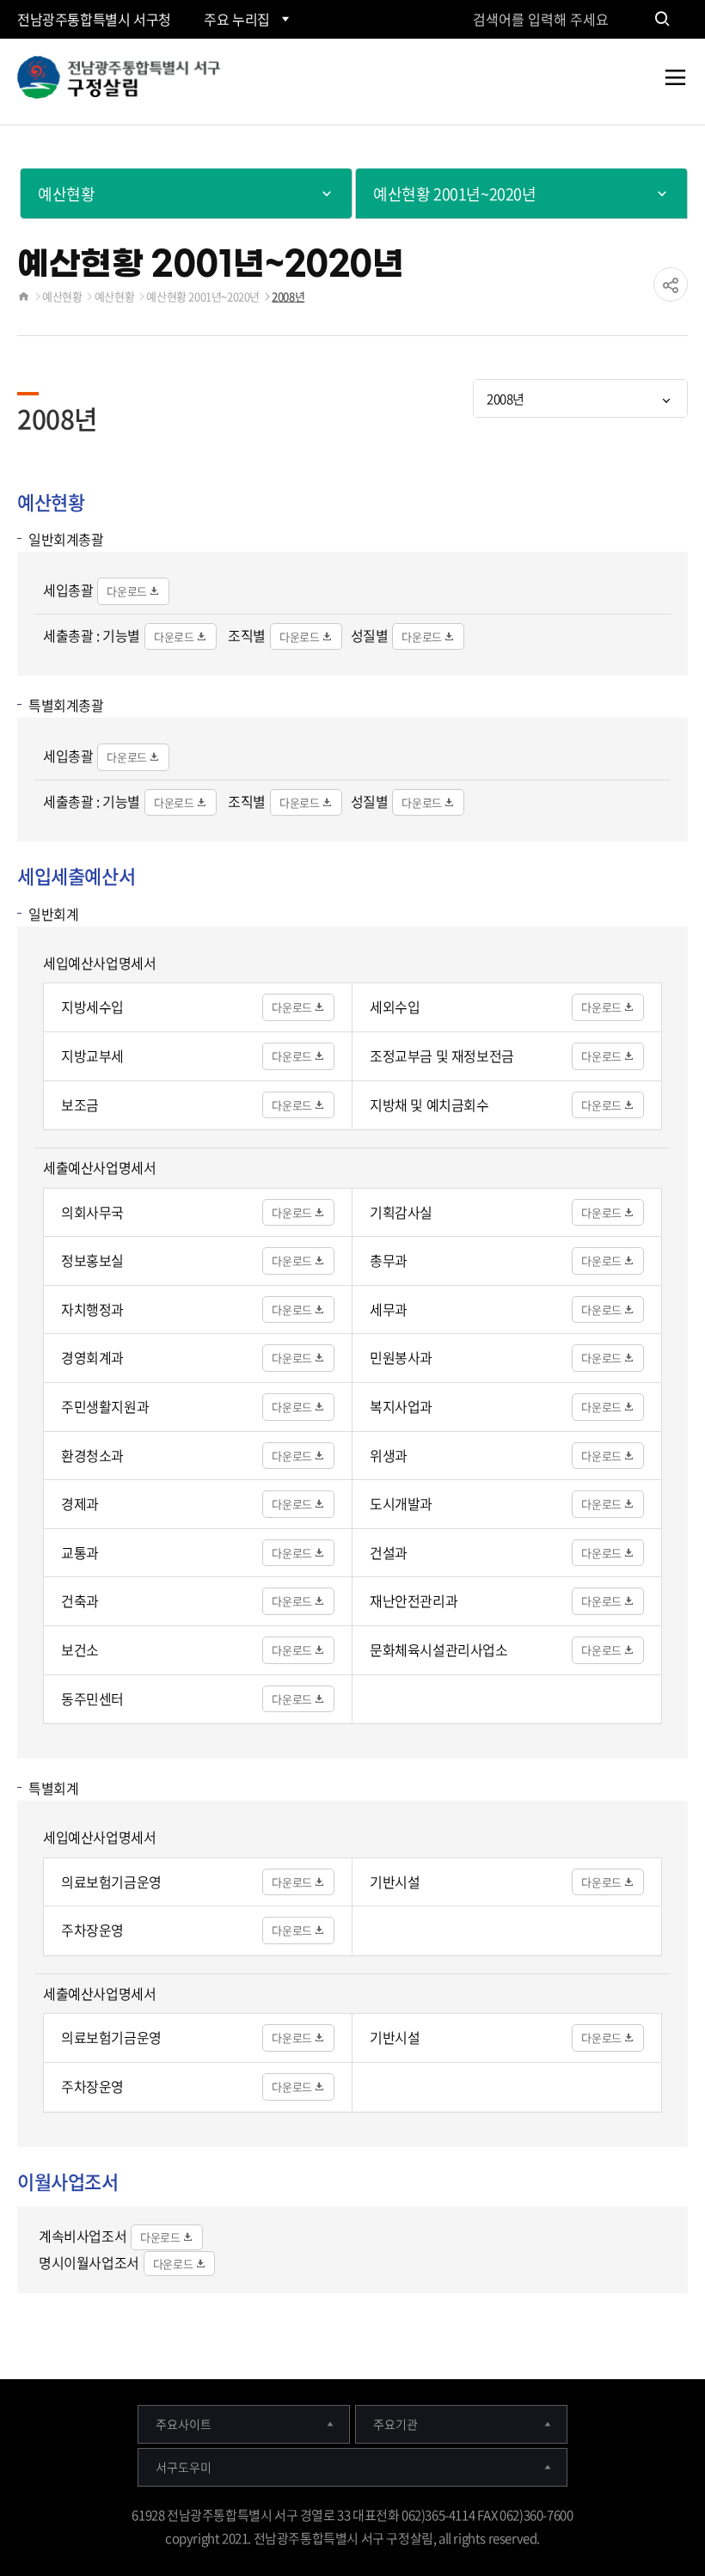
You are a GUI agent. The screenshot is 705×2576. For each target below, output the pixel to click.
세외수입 (395, 1007)
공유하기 (671, 285)
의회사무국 (92, 1212)
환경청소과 (92, 1455)
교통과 (80, 1552)
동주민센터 (92, 1698)
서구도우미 (184, 2467)
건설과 (389, 1552)
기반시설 (395, 1882)
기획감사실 (401, 1212)
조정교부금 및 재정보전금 (442, 1055)
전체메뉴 (675, 90)
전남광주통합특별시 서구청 (94, 19)
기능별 (121, 635)
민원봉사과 (401, 1357)
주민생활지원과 (105, 1406)
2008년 (288, 296)
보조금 (80, 1104)
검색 (662, 19)
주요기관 (395, 2424)
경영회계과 (92, 1357)
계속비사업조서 (83, 2236)
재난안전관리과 (414, 1600)
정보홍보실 (92, 1260)
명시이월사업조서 (89, 2262)
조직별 (247, 635)
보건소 (80, 1649)
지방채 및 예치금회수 (429, 1104)
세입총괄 (68, 590)
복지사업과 (401, 1406)
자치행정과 (92, 1309)
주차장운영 (92, 1930)
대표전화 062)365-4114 (414, 2515)
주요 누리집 (237, 19)
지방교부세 (92, 1055)
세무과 (389, 1309)
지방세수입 (92, 1007)
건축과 (80, 1600)
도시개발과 (401, 1503)
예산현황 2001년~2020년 (203, 296)
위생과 (389, 1455)
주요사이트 (184, 2424)
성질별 (370, 635)
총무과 (389, 1260)
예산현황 (62, 296)
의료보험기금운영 (111, 1882)
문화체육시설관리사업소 (439, 1649)
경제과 (80, 1503)
